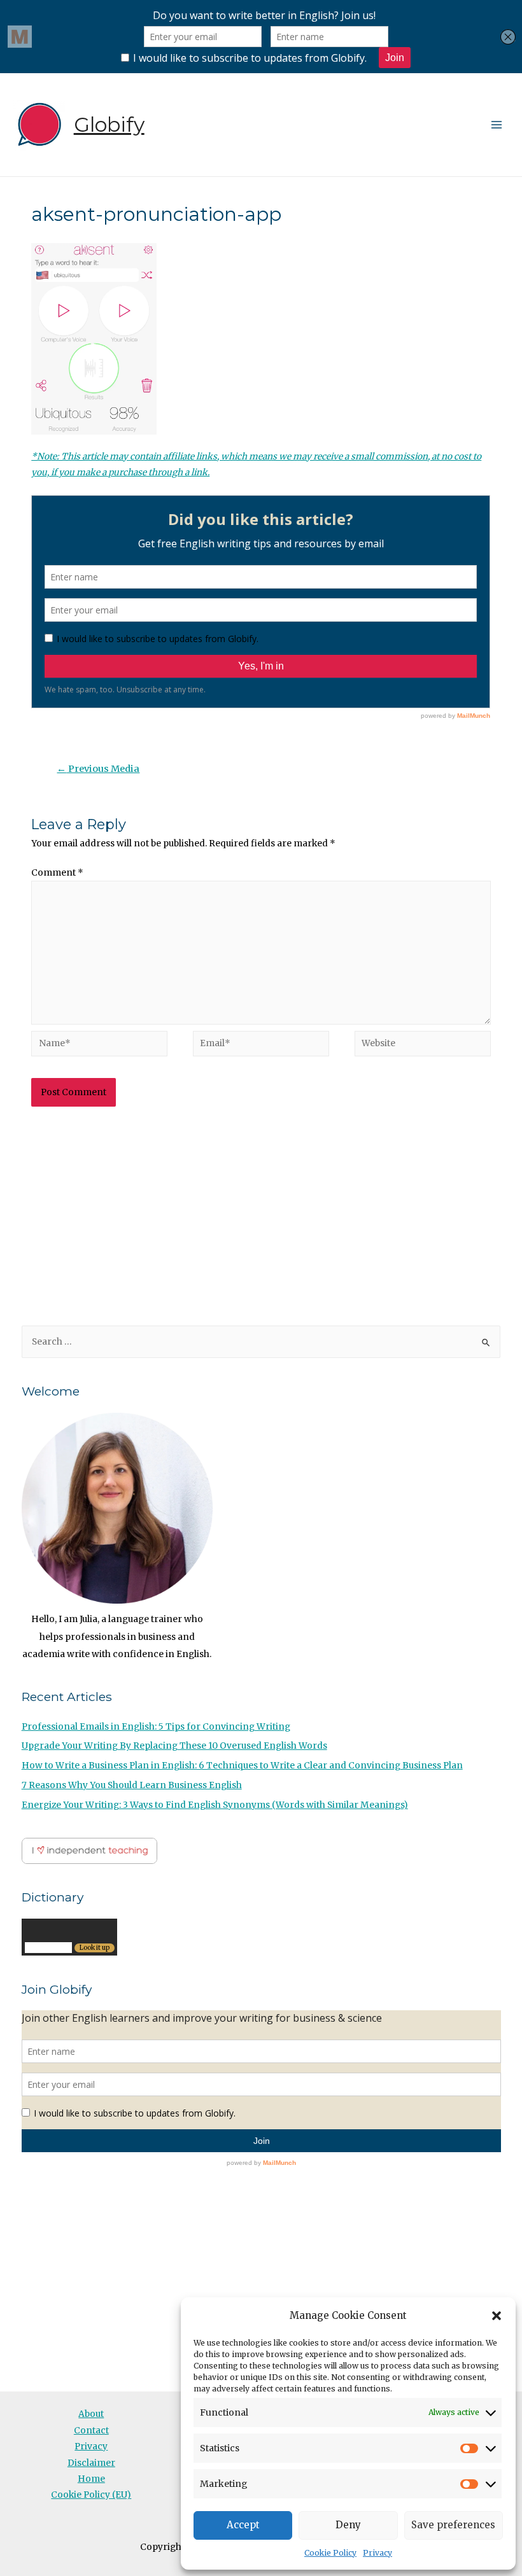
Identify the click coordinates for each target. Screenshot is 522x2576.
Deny (348, 2525)
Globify (109, 124)
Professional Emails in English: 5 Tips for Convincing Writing (156, 1727)
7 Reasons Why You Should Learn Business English (132, 1785)
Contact (91, 2431)
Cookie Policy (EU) (91, 2495)
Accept (243, 2525)
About (91, 2414)
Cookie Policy (330, 2553)
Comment (57, 873)
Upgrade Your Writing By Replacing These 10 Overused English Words (174, 1746)
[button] (497, 2316)
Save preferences (453, 2525)
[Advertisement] (261, 1218)
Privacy (377, 2553)
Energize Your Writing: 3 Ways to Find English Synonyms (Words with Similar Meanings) (215, 1805)
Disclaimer (91, 2463)
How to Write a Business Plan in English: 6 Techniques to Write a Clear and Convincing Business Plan (242, 1766)
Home (91, 2479)
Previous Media (98, 769)
